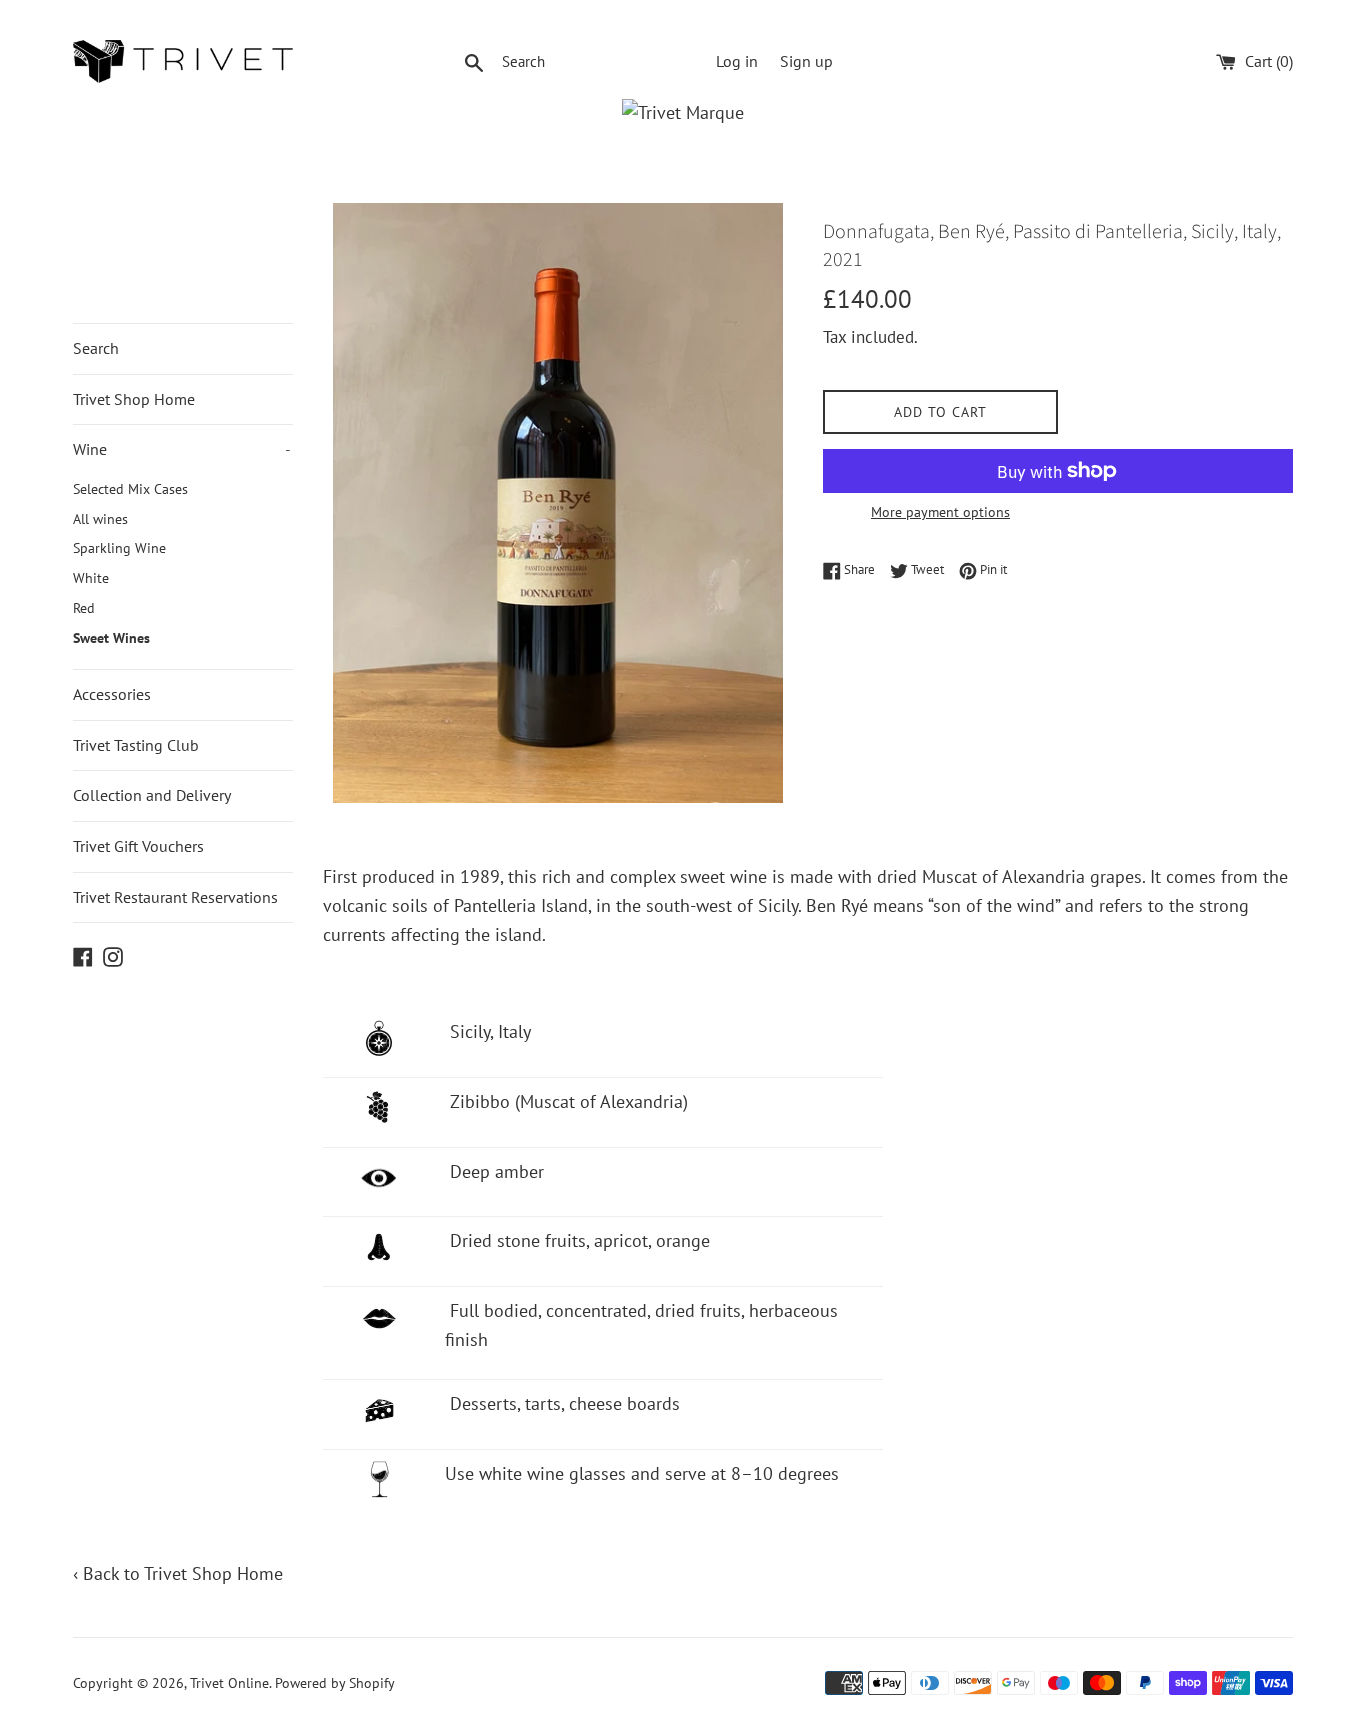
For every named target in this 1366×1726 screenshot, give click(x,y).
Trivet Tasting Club (136, 745)
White (91, 578)
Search (96, 348)
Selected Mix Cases (130, 489)
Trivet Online (229, 1682)
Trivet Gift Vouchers (138, 846)
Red (84, 608)
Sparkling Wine (119, 548)
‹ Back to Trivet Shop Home (178, 1573)
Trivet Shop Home (134, 399)
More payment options (940, 512)
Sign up (806, 61)
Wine (182, 449)
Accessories (112, 694)
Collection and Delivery (152, 795)
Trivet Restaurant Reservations (175, 897)
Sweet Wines (111, 638)
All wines (100, 519)
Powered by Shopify (335, 1682)
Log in (737, 61)
